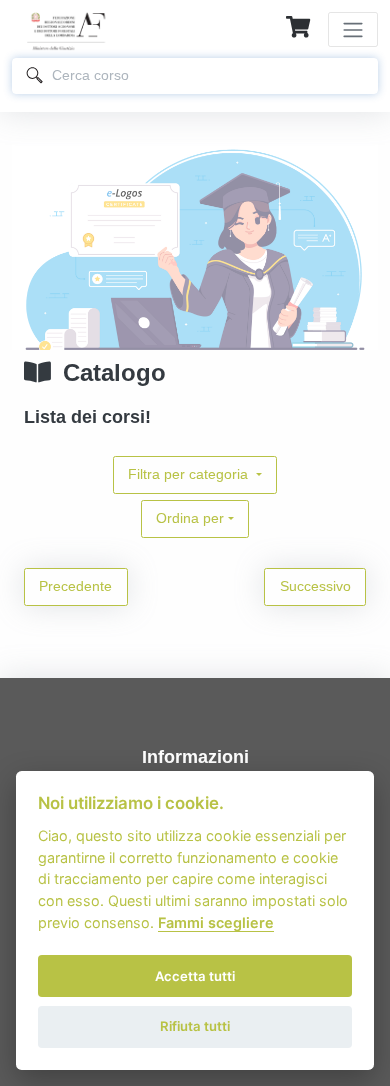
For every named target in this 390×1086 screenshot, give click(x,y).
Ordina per (190, 518)
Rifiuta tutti (195, 1026)
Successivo (315, 586)
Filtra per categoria (190, 474)
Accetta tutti (195, 976)
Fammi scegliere (216, 922)
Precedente (75, 586)
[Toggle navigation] (353, 29)
